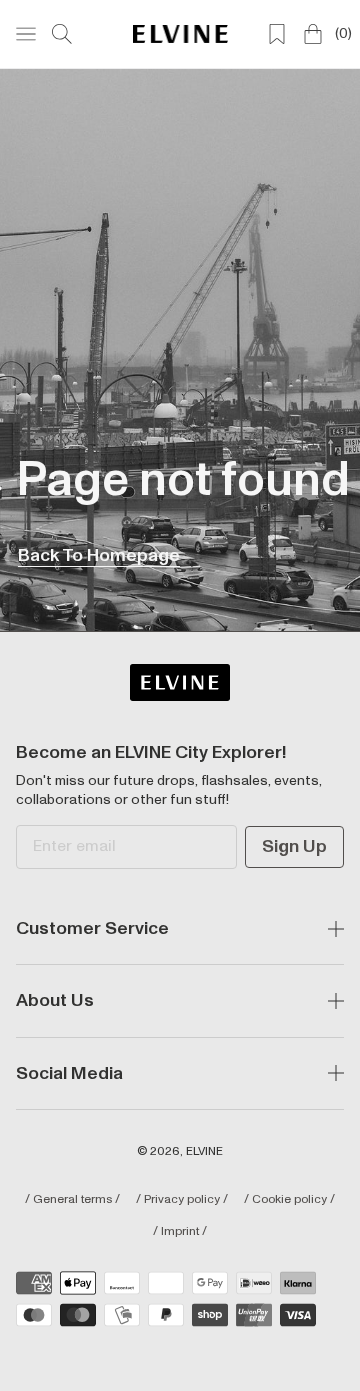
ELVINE (204, 1151)
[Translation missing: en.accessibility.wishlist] (277, 34)
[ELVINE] (180, 33)
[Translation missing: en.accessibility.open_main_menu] (26, 34)
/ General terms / (72, 1200)
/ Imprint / (180, 1232)
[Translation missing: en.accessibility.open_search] (62, 34)
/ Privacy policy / (182, 1200)
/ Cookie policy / (289, 1200)
